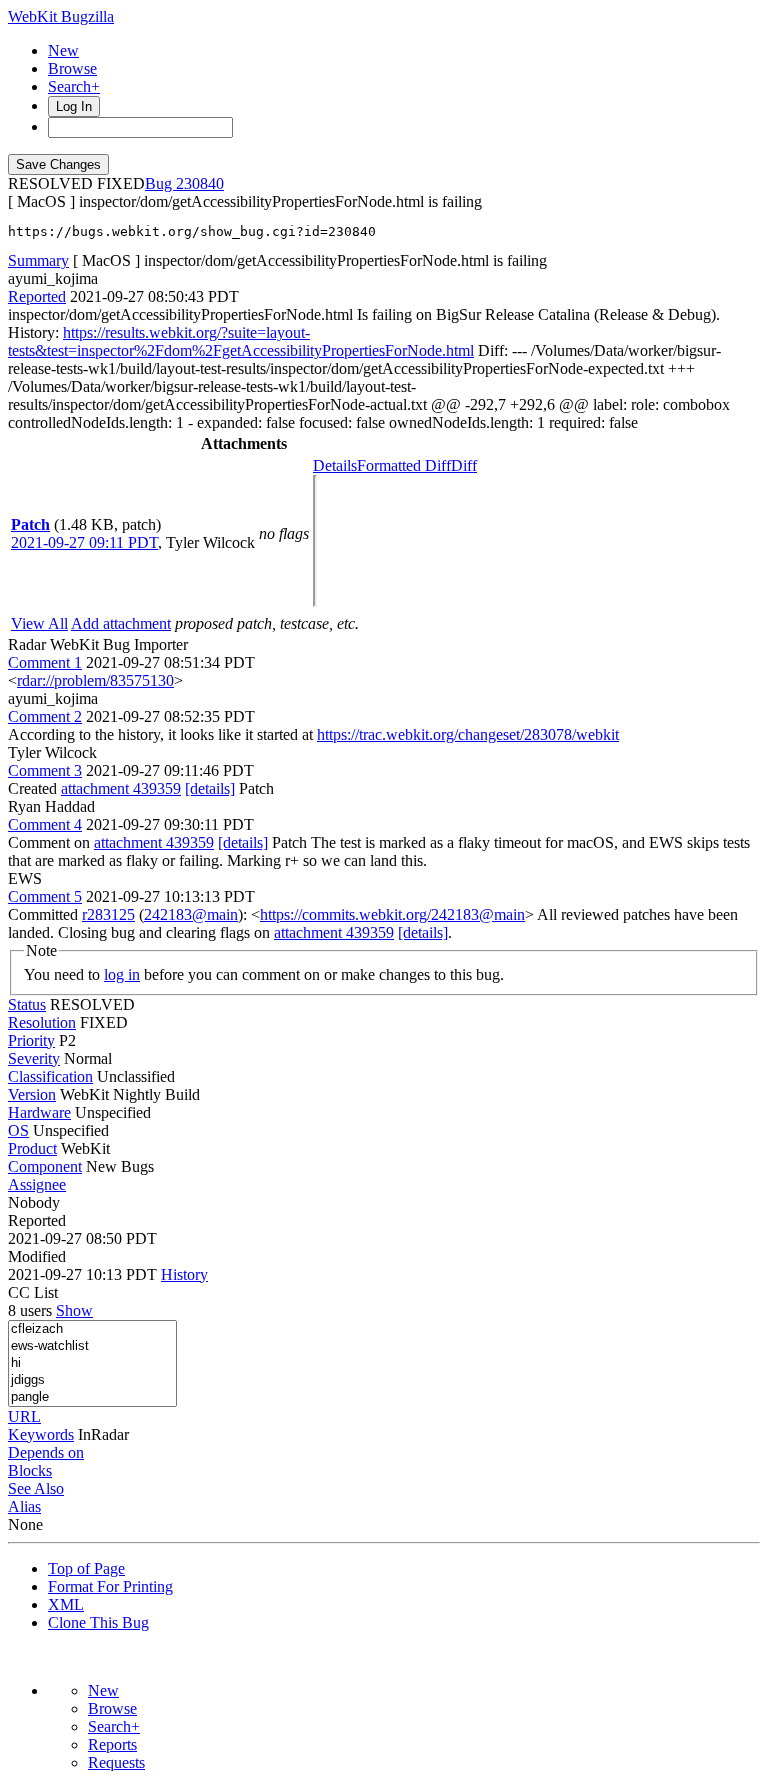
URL (24, 1416)
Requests (116, 1762)
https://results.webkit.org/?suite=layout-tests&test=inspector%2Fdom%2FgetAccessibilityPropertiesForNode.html (241, 341)
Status (27, 1004)
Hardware (39, 1112)
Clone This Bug (98, 1622)
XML (66, 1604)
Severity (34, 1058)
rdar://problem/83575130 (95, 680)
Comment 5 (45, 896)
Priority (31, 1040)
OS (18, 1130)
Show (74, 1310)
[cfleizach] (92, 1329)
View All (39, 623)
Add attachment (121, 623)
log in (122, 974)
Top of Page (86, 1568)
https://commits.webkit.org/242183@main (392, 914)
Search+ (74, 86)
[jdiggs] (92, 1380)
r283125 (108, 914)
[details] (210, 788)
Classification (50, 1076)
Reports (112, 1744)
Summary (38, 260)
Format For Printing (110, 1586)
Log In (74, 106)
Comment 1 (45, 662)
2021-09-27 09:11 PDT (84, 542)
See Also (36, 1488)
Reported (37, 296)
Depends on (46, 1452)
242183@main (191, 914)
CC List (33, 1292)
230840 (200, 183)
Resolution (42, 1022)
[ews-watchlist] (92, 1346)
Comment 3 (45, 770)
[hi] (92, 1363)
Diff (464, 465)
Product (32, 1148)
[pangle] (92, 1397)
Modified (37, 1256)
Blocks (30, 1470)
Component (45, 1166)
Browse (72, 68)
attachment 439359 (121, 788)
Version (32, 1094)
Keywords (41, 1434)
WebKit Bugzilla (61, 16)
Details (335, 465)
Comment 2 (45, 716)
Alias (24, 1506)
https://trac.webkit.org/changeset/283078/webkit (468, 734)
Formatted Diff (404, 465)
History (184, 1274)
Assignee (37, 1184)
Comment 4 (45, 824)
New (63, 50)
